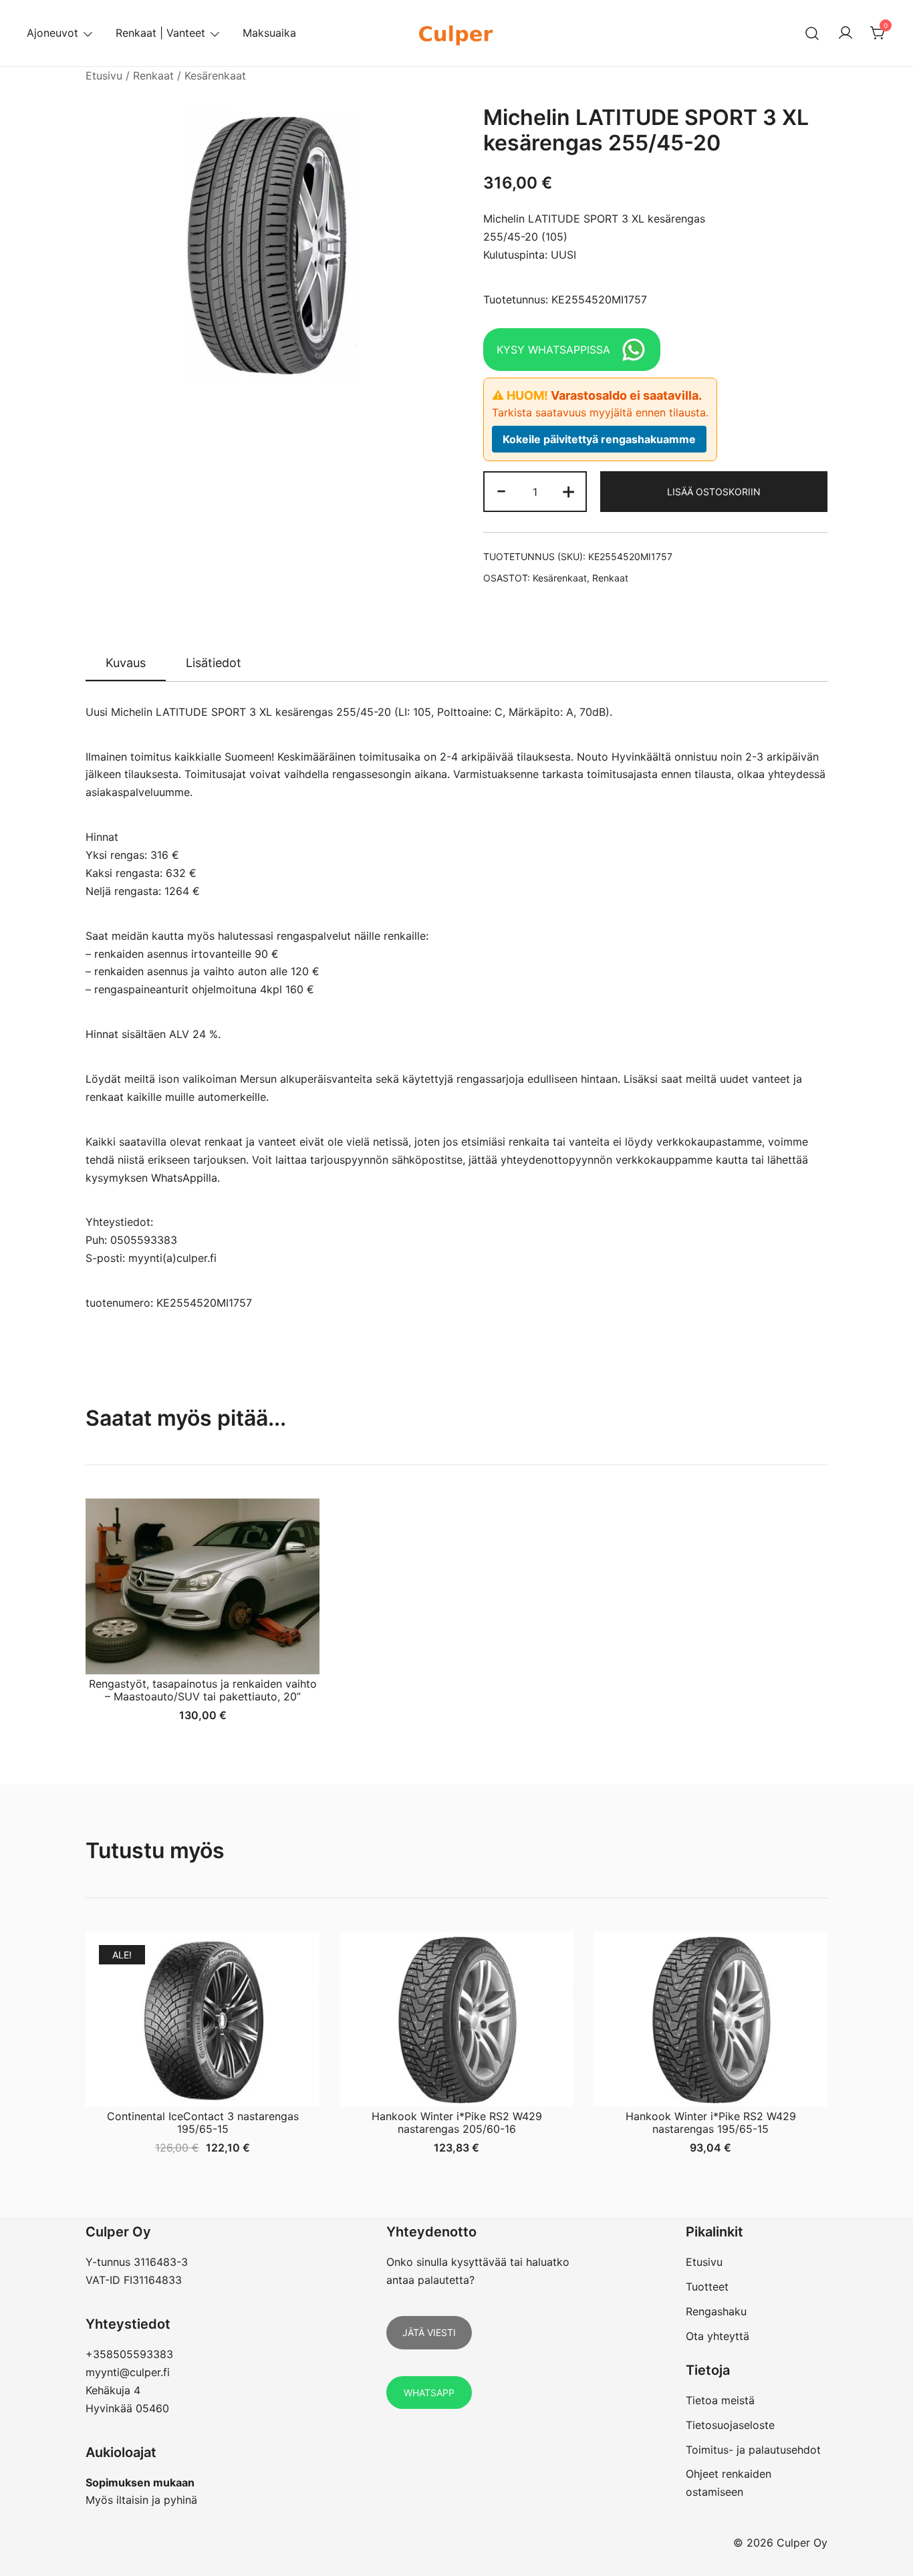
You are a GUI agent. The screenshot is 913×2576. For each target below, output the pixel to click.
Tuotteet (707, 2287)
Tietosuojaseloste (730, 2425)
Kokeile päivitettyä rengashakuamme (599, 439)
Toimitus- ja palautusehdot (753, 2450)
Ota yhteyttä (718, 2336)
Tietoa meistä (720, 2400)
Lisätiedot (214, 663)
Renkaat (153, 76)
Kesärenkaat (215, 76)
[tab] (126, 664)
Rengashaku (716, 2311)
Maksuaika (269, 33)
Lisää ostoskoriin (714, 492)
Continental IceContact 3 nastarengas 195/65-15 (203, 2122)
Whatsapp (429, 2393)
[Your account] (845, 33)
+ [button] (568, 490)
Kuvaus (126, 663)
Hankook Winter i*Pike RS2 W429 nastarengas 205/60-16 (457, 2122)
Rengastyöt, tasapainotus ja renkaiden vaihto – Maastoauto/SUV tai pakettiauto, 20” (203, 1690)
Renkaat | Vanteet (160, 33)
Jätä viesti (429, 2332)
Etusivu (104, 76)
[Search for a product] (812, 33)
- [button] (501, 490)
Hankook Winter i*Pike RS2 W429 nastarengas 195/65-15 (711, 2122)
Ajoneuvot (52, 33)
